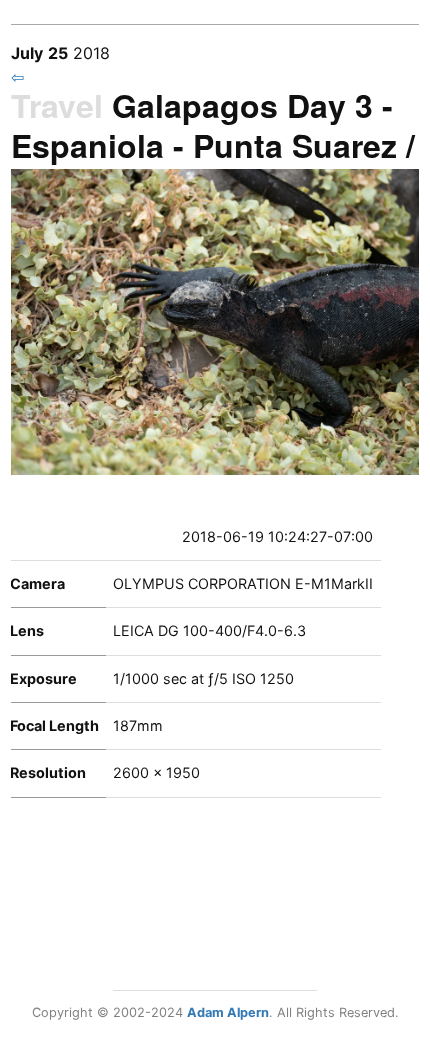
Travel (57, 105)
